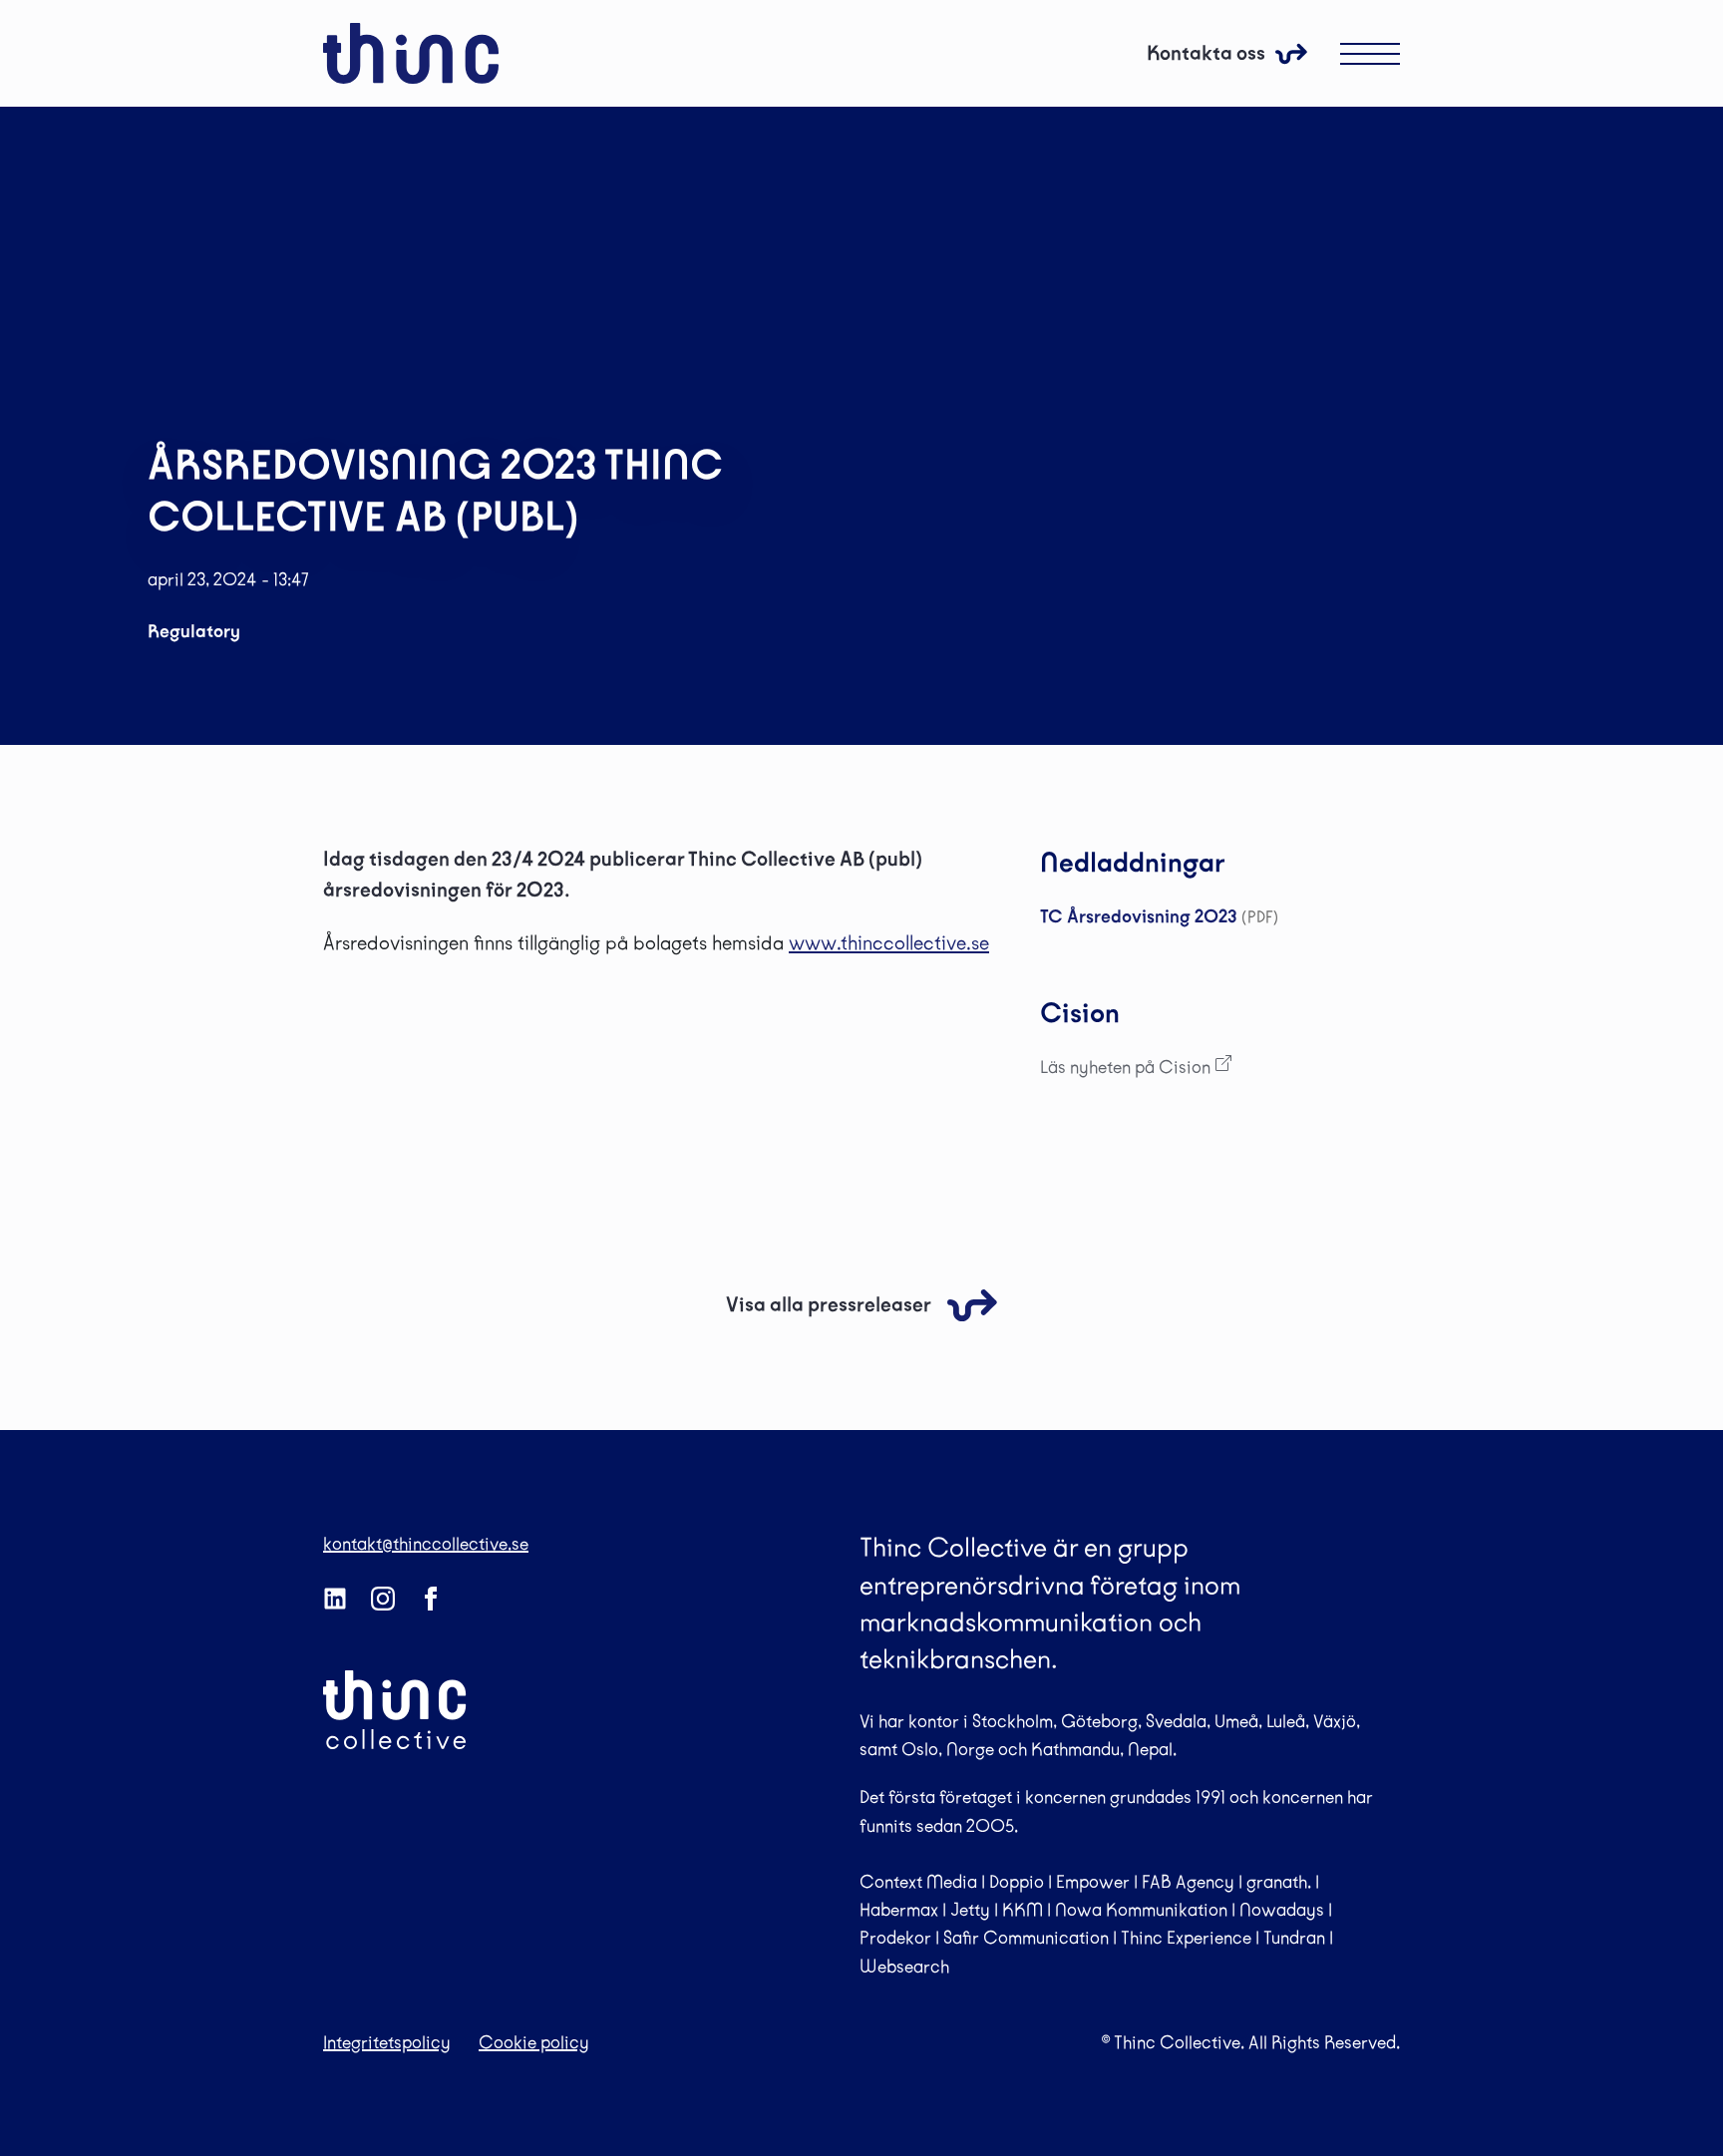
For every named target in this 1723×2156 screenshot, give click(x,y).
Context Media (918, 1882)
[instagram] (383, 1599)
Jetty (970, 1910)
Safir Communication (1026, 1938)
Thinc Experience (1186, 1938)
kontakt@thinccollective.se (426, 1544)
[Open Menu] (1370, 54)
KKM (1023, 1910)
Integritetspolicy (387, 2042)
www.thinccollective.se (889, 943)
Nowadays (1282, 1910)
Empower (1093, 1882)
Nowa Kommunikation (1141, 1910)
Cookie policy (534, 2042)
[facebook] (431, 1599)
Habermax (899, 1910)
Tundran (1294, 1938)
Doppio (1017, 1882)
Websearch (904, 1967)
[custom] (335, 1599)
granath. (1279, 1882)
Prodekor (895, 1938)
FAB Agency (1188, 1882)
